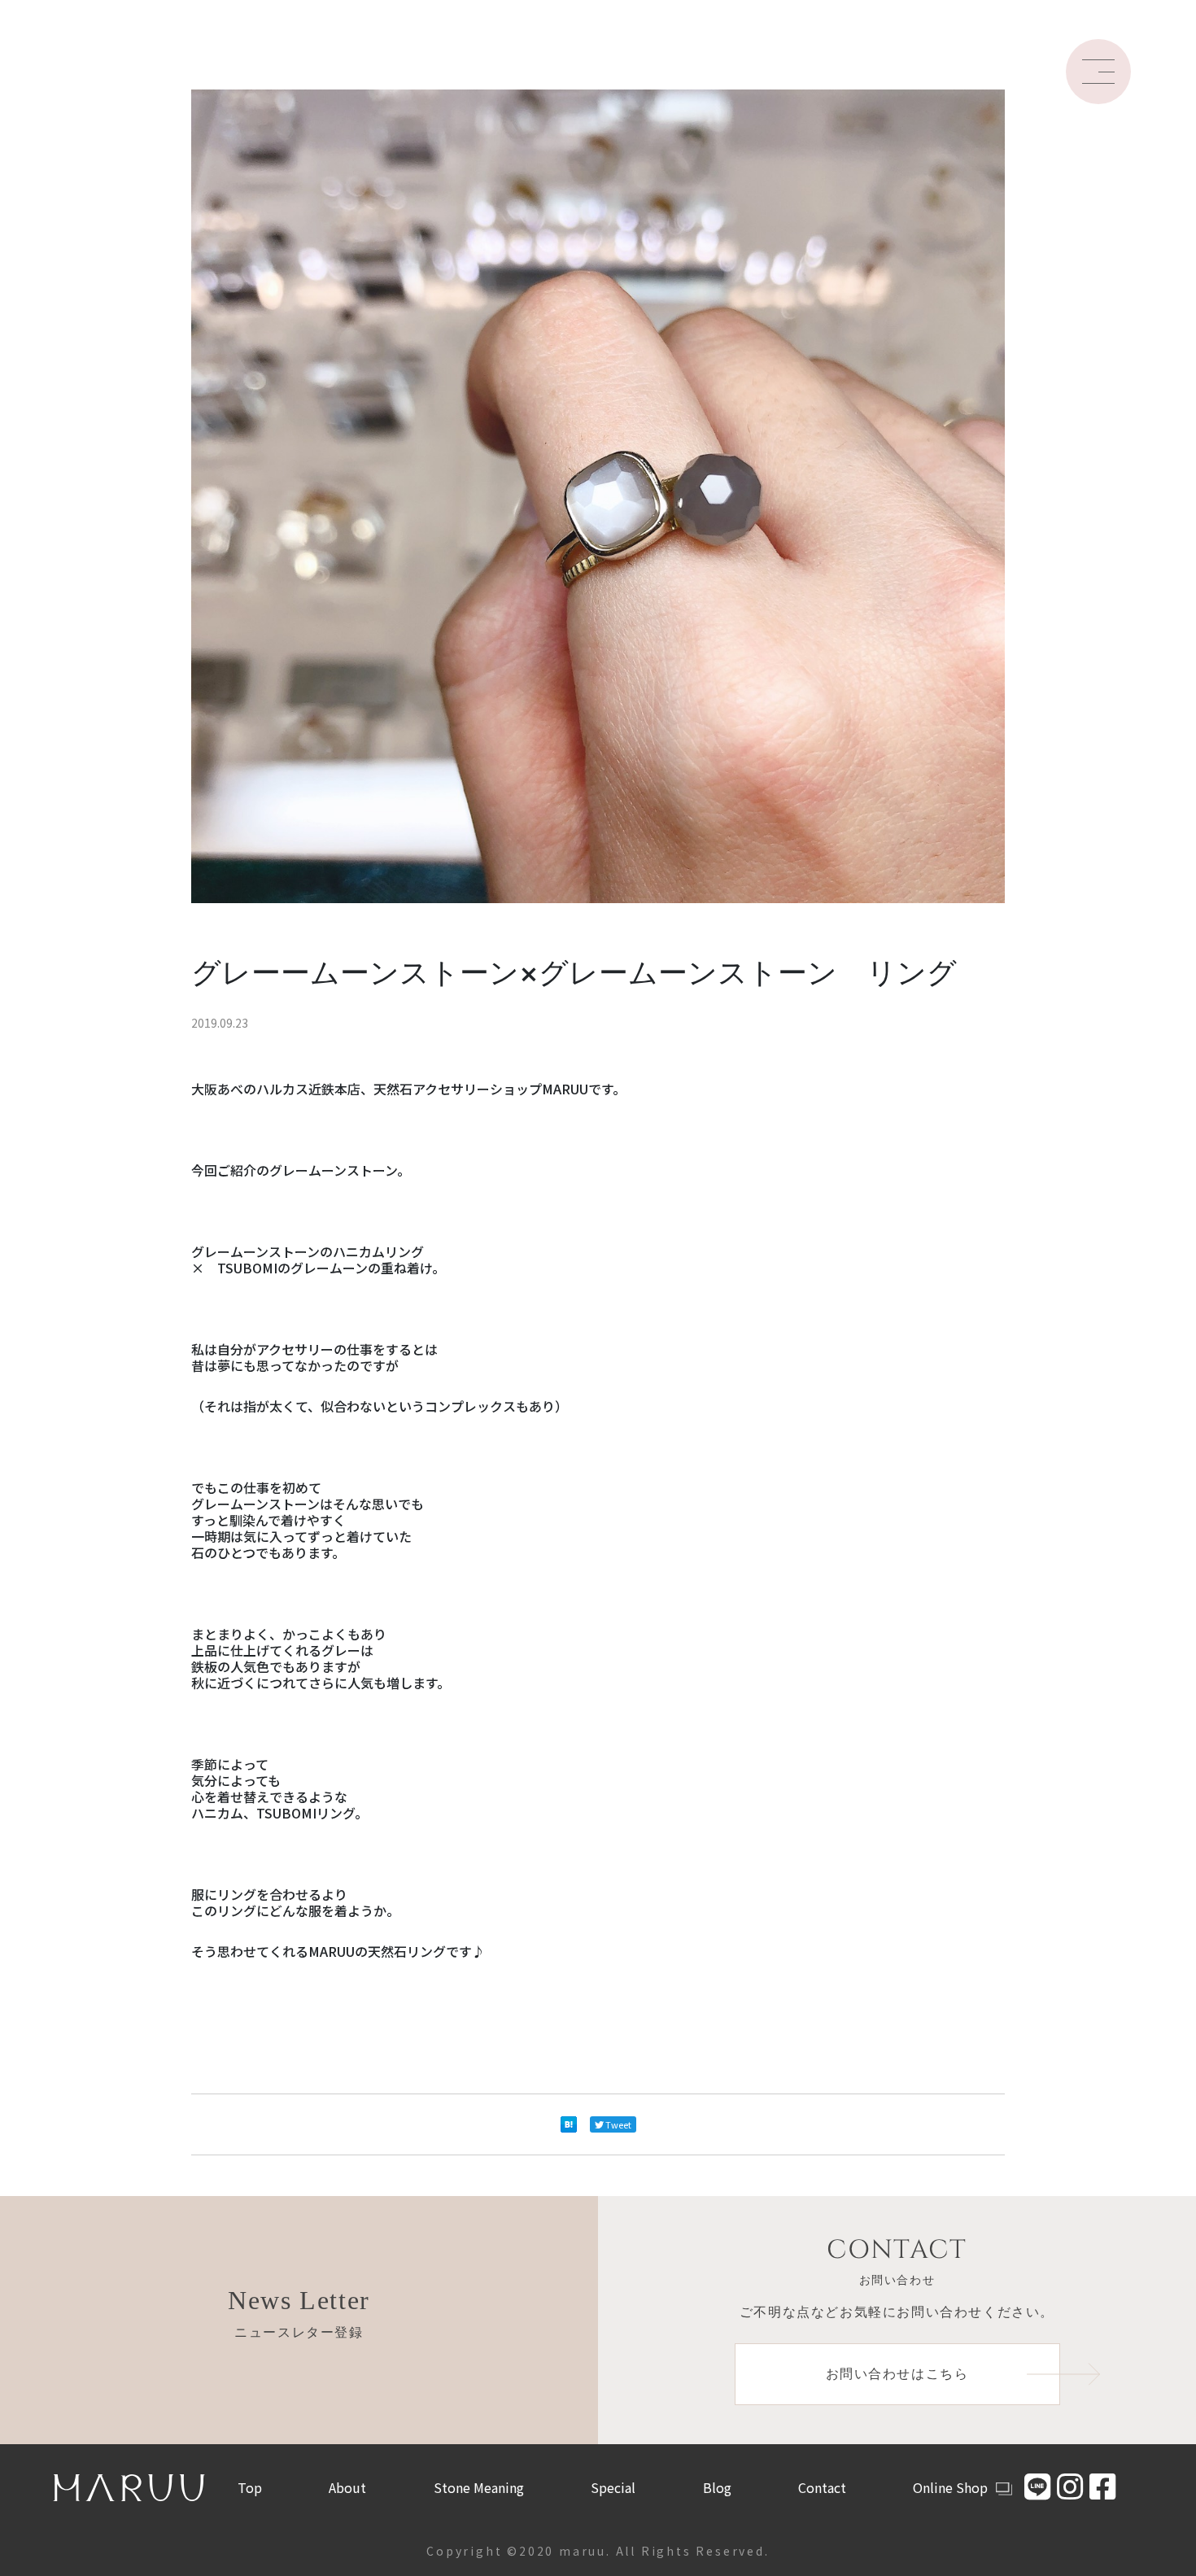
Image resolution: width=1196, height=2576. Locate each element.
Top (250, 2487)
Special (613, 2487)
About (347, 2487)
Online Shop (950, 2487)
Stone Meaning (479, 2487)
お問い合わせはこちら (897, 2374)
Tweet (618, 2124)
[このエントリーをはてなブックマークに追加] (569, 2124)
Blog (717, 2487)
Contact (822, 2487)
